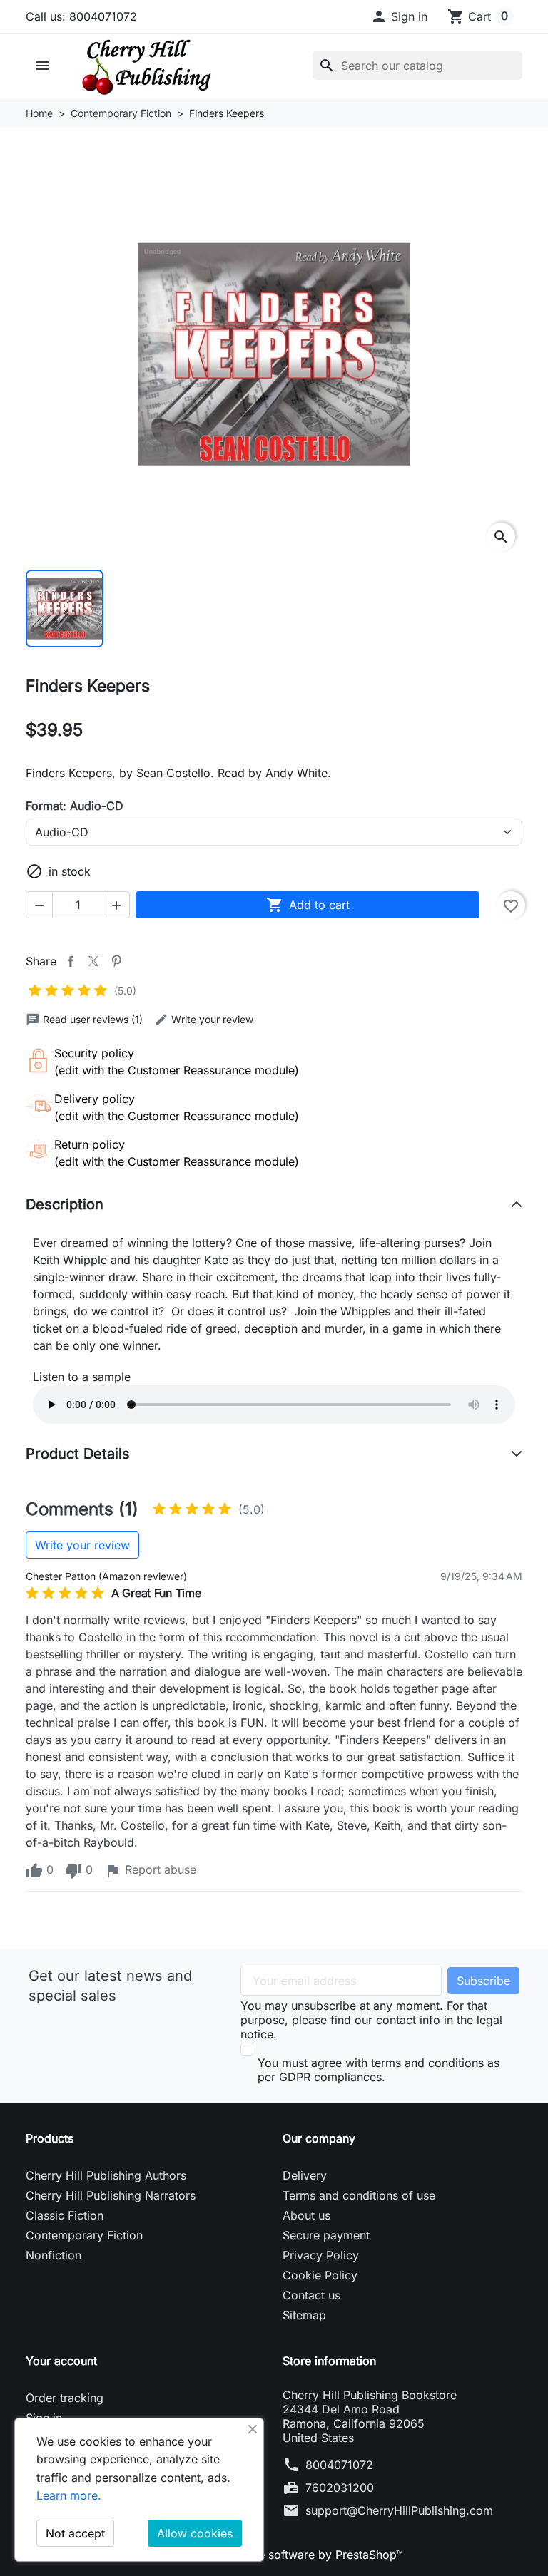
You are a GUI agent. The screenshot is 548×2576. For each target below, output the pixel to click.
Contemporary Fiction (84, 2235)
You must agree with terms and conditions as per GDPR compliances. (379, 2070)
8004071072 (339, 2465)
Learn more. (69, 2495)
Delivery (305, 2175)
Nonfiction (54, 2255)
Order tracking (65, 2398)
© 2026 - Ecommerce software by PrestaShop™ (274, 2555)
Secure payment (326, 2235)
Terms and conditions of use (359, 2195)
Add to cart (308, 905)
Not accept (75, 2533)
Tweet (93, 961)
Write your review (212, 1019)
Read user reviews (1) (93, 1019)
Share (71, 961)
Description (65, 1204)
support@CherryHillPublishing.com (399, 2510)
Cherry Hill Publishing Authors (106, 2175)
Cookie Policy (320, 2275)
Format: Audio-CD (75, 806)
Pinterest (116, 961)
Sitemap (304, 2315)
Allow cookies (195, 2533)
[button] (399, 16)
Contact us (311, 2295)
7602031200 (340, 2488)
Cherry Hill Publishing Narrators (111, 2195)
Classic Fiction (65, 2215)
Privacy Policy (321, 2255)
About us (306, 2215)
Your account (61, 2361)
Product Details (78, 1454)
